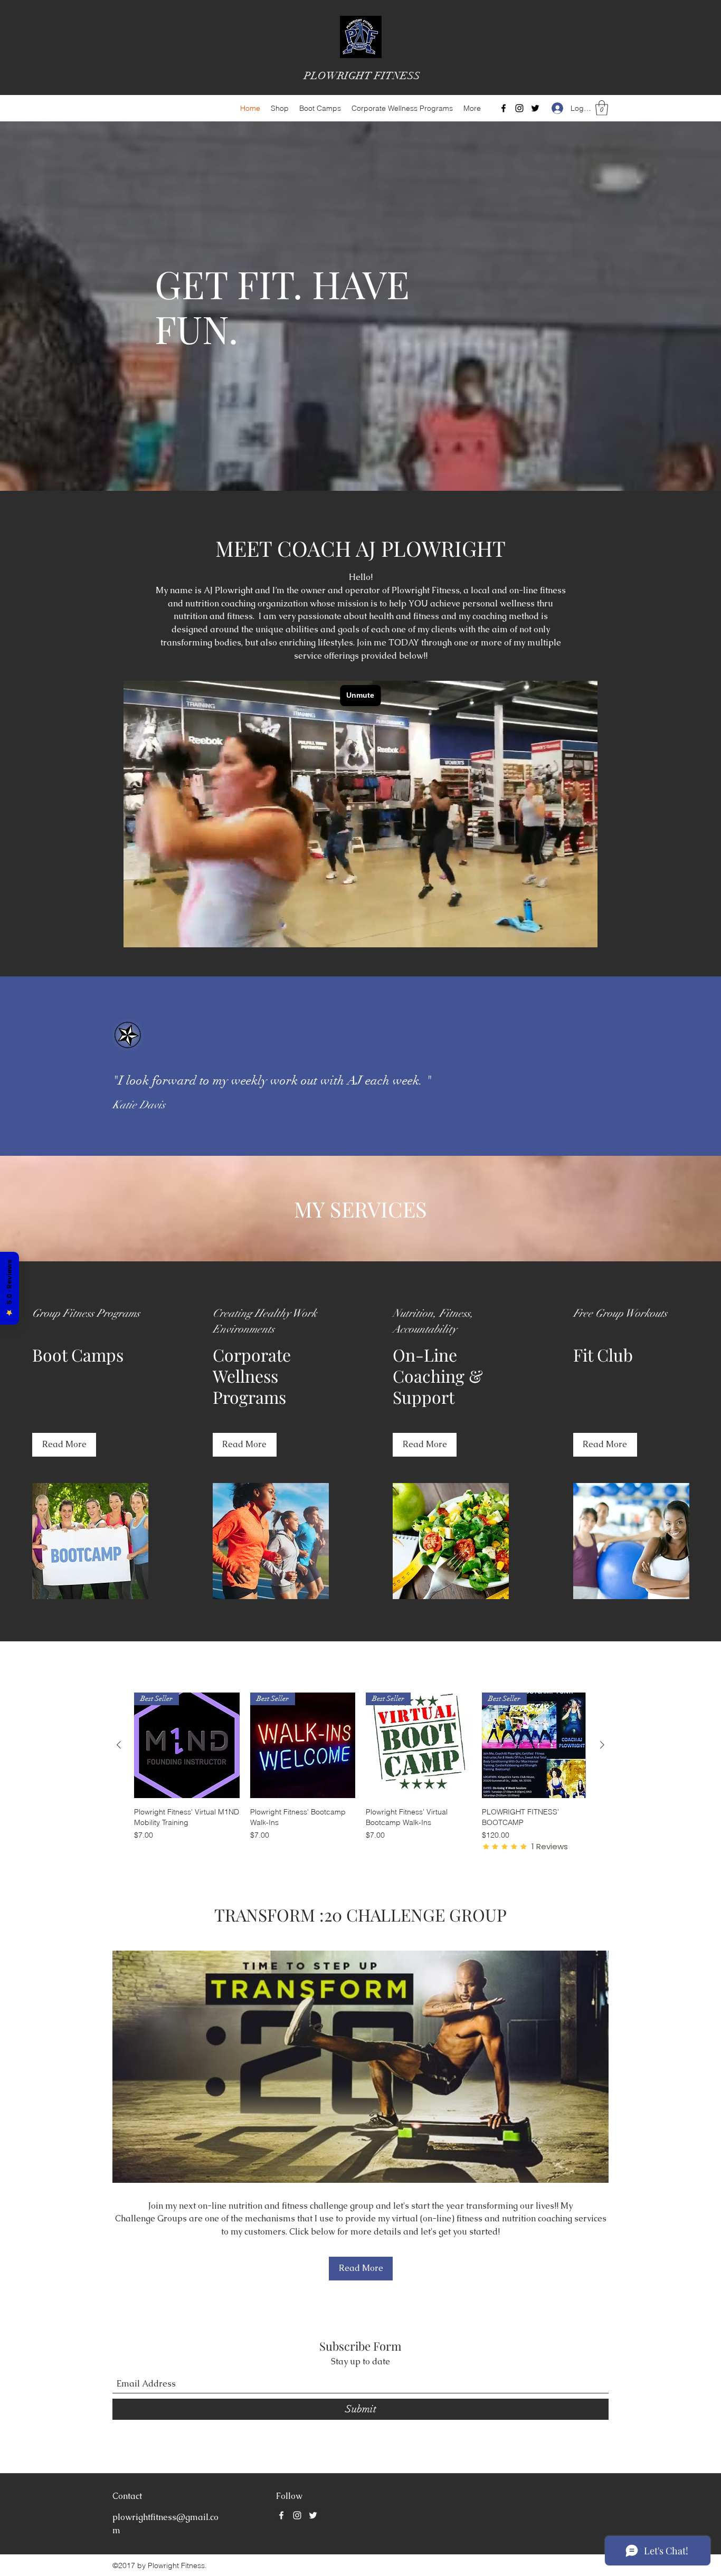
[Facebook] (504, 108)
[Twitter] (535, 108)
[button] (602, 108)
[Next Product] (602, 1745)
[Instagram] (519, 108)
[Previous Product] (119, 1745)
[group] (360, 1772)
